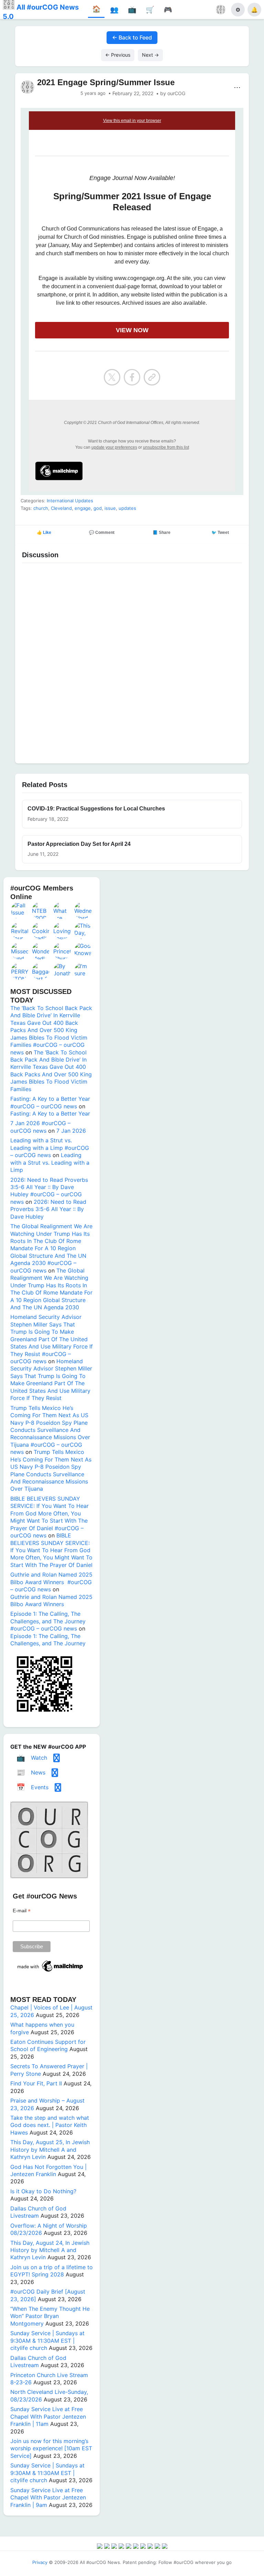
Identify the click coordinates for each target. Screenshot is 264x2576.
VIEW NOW (132, 330)
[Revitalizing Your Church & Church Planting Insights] (20, 931)
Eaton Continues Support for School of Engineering (48, 2045)
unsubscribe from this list (166, 447)
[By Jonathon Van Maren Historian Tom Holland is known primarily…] (62, 971)
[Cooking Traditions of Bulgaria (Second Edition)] (41, 931)
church (41, 508)
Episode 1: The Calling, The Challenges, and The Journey (48, 1640)
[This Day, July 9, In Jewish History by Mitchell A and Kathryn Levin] (83, 931)
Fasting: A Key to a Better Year (50, 1113)
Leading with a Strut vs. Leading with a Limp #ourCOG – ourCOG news (50, 1148)
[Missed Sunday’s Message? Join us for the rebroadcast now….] (20, 951)
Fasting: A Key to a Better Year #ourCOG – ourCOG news (50, 1102)
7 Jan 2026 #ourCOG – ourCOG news (40, 1127)
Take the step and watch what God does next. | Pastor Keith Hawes (50, 2125)
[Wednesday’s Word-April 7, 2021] (83, 910)
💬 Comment (102, 533)
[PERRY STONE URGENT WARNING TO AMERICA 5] (20, 971)
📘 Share (162, 533)
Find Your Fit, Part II (36, 2083)
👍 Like (44, 533)
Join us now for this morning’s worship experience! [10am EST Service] (51, 2448)
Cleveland (61, 508)
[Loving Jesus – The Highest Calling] (62, 931)
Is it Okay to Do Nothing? (43, 2191)
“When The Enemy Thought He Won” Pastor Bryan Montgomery (50, 2316)
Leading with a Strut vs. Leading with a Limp (50, 1162)
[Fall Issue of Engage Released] (20, 910)
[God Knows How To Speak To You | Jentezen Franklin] (83, 951)
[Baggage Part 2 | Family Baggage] (41, 971)
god (98, 508)
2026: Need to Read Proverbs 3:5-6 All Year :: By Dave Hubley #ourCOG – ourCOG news (49, 1191)
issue (110, 508)
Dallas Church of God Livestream (38, 2212)
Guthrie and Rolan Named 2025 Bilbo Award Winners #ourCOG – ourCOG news (51, 1582)
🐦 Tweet (220, 533)
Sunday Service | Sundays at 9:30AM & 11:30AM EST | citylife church (47, 2340)
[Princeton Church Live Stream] (62, 951)
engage (83, 508)
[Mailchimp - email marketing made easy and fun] (51, 1972)
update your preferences (114, 447)
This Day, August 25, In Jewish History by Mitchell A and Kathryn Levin (50, 2149)
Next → (150, 55)
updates (127, 508)
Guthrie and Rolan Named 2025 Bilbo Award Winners (51, 1600)
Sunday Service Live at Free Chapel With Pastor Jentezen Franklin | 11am (48, 2416)
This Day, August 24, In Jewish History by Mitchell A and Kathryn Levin (50, 2250)
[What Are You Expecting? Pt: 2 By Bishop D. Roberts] (62, 910)
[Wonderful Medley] (41, 951)
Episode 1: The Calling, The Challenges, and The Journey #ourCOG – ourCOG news (48, 1621)
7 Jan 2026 (71, 1131)
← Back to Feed (132, 37)
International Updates (70, 501)
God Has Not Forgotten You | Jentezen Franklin (48, 2170)
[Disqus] (132, 662)
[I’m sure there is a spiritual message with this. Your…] (83, 971)
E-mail (22, 1911)
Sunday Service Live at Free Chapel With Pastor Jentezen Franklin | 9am (48, 2497)
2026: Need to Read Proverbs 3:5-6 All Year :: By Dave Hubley (48, 1209)
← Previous (118, 55)
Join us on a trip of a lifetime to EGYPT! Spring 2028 (52, 2271)
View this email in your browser (132, 121)
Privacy (40, 2562)
